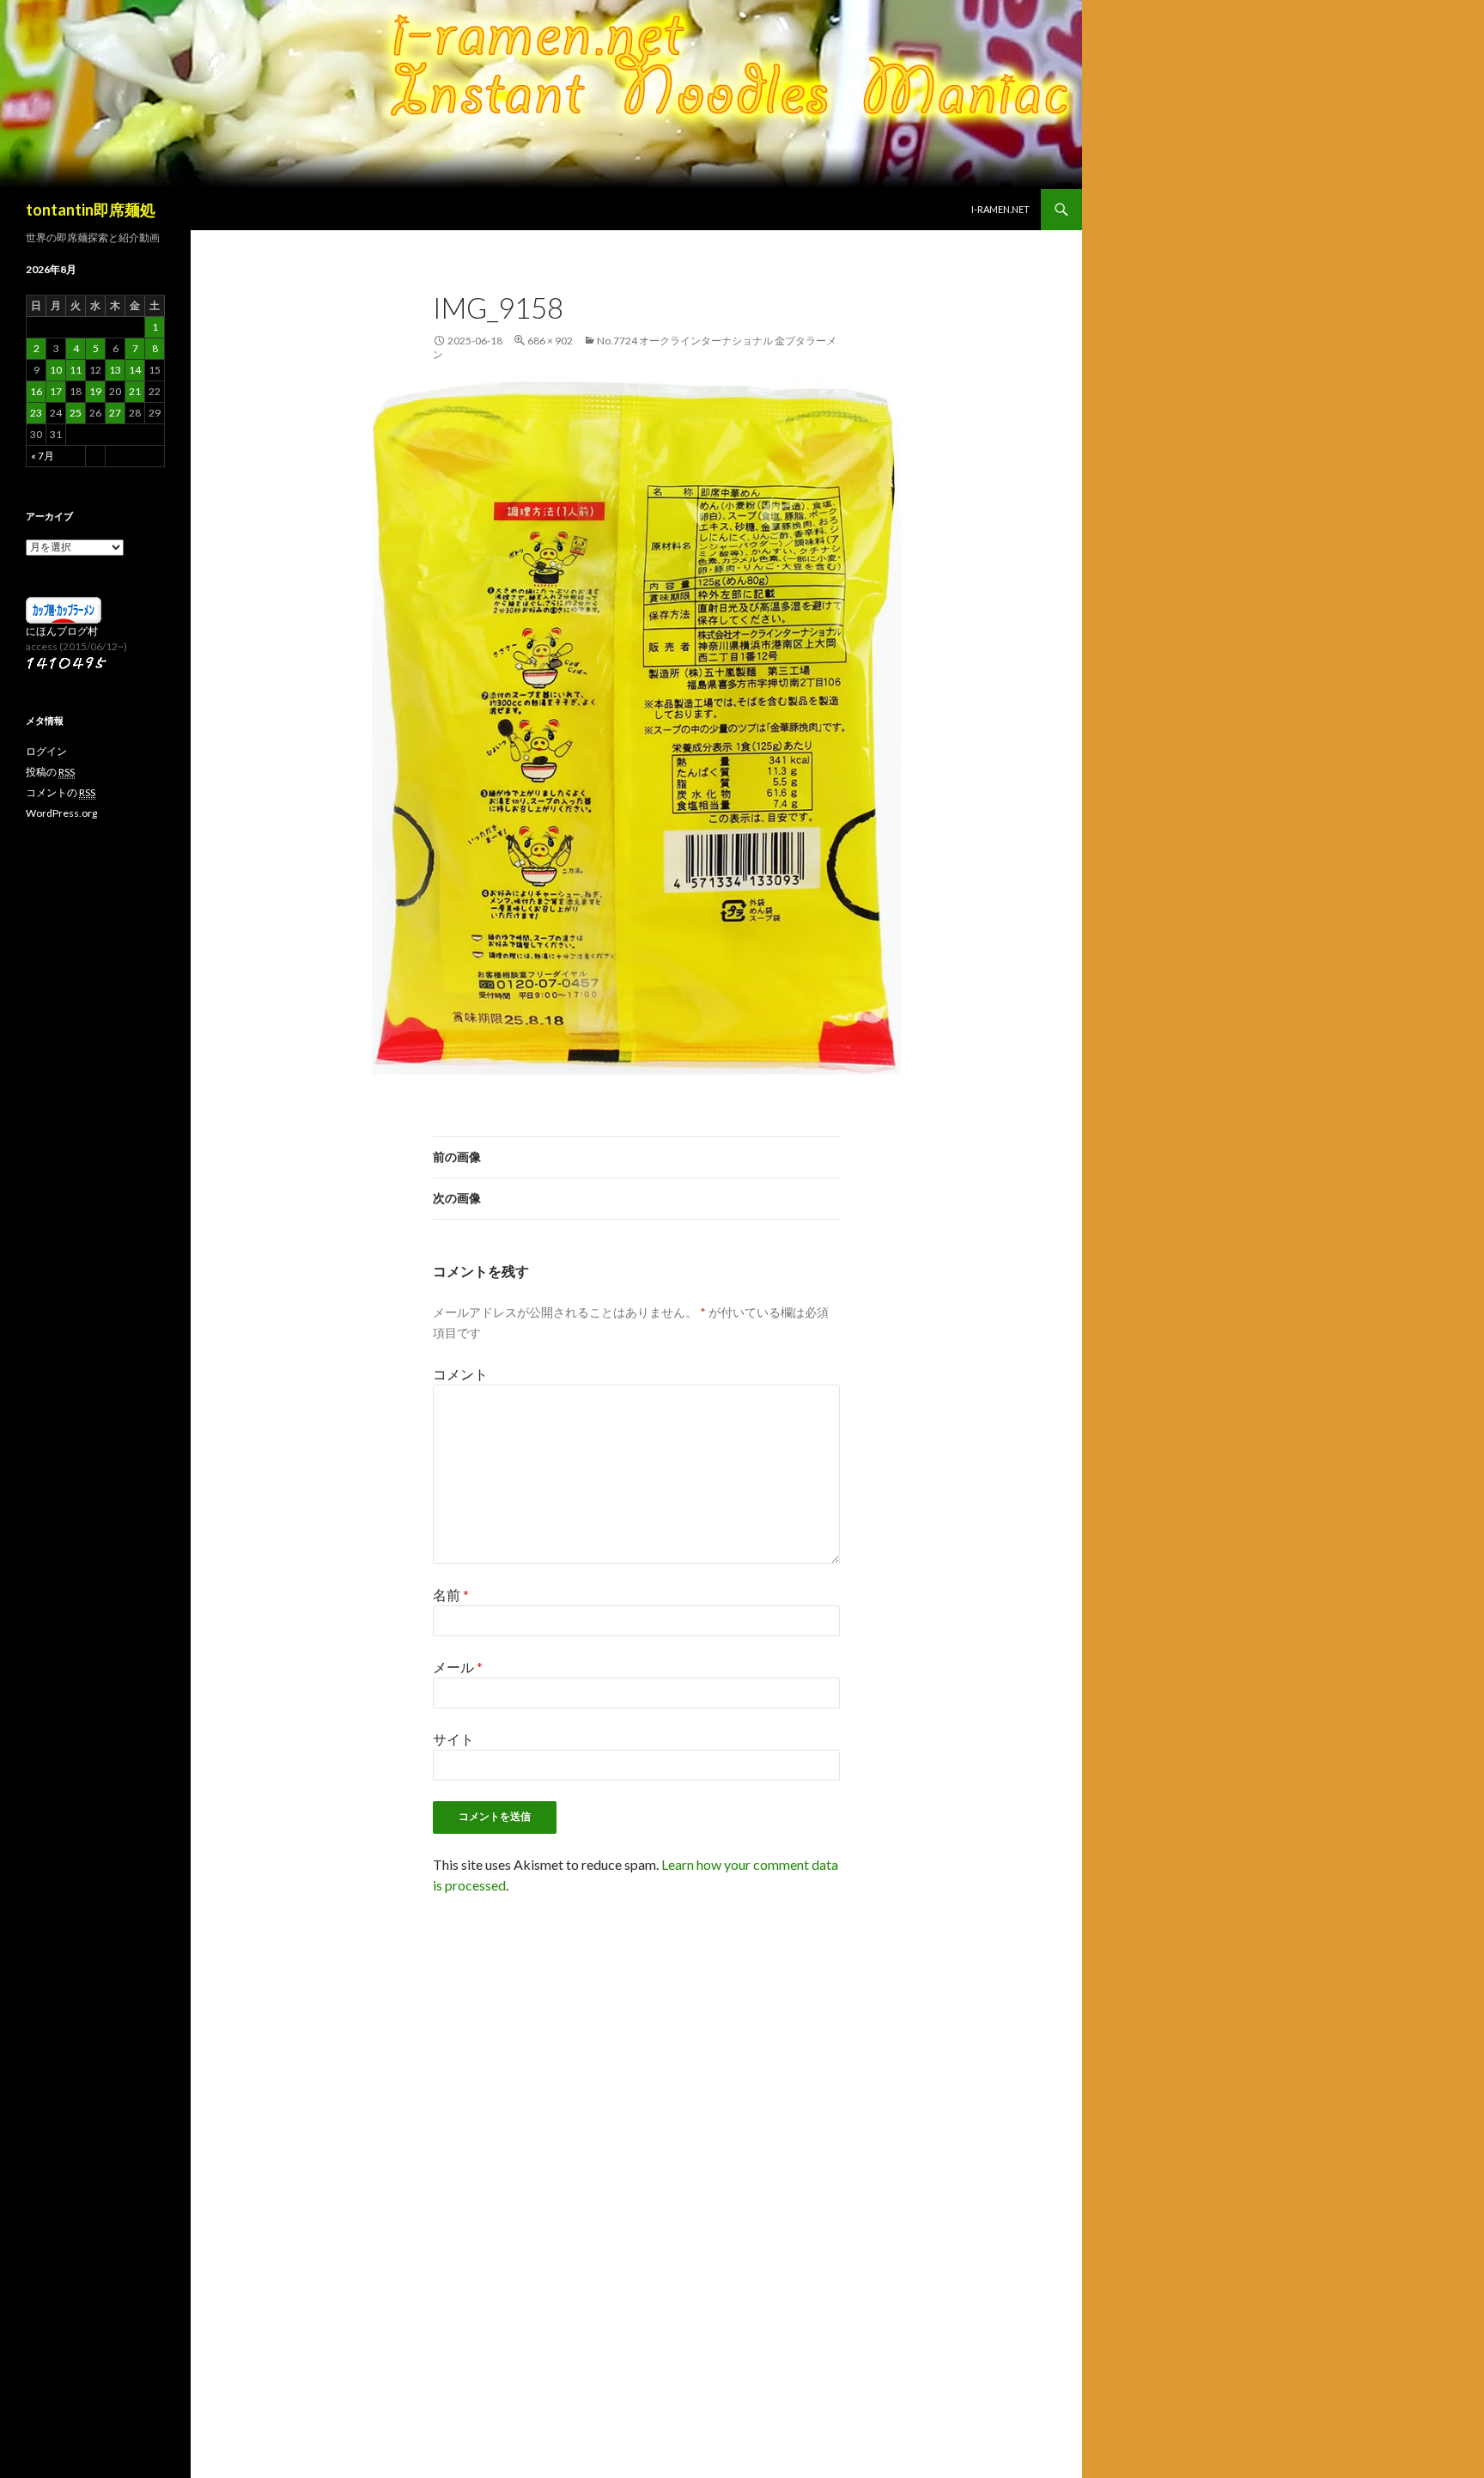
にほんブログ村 (62, 631)
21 (135, 391)
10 (56, 370)
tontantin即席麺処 (91, 210)
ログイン (46, 751)
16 (36, 391)
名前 (451, 1595)
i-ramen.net (1000, 209)
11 (76, 370)
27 (115, 413)
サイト (453, 1739)
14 (135, 370)
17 (56, 391)
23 (36, 413)
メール (458, 1667)
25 (76, 413)
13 (115, 370)
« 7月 (43, 456)
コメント (460, 1374)
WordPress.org (61, 813)
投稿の (50, 772)
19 (95, 391)
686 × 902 (550, 341)
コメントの (61, 792)
